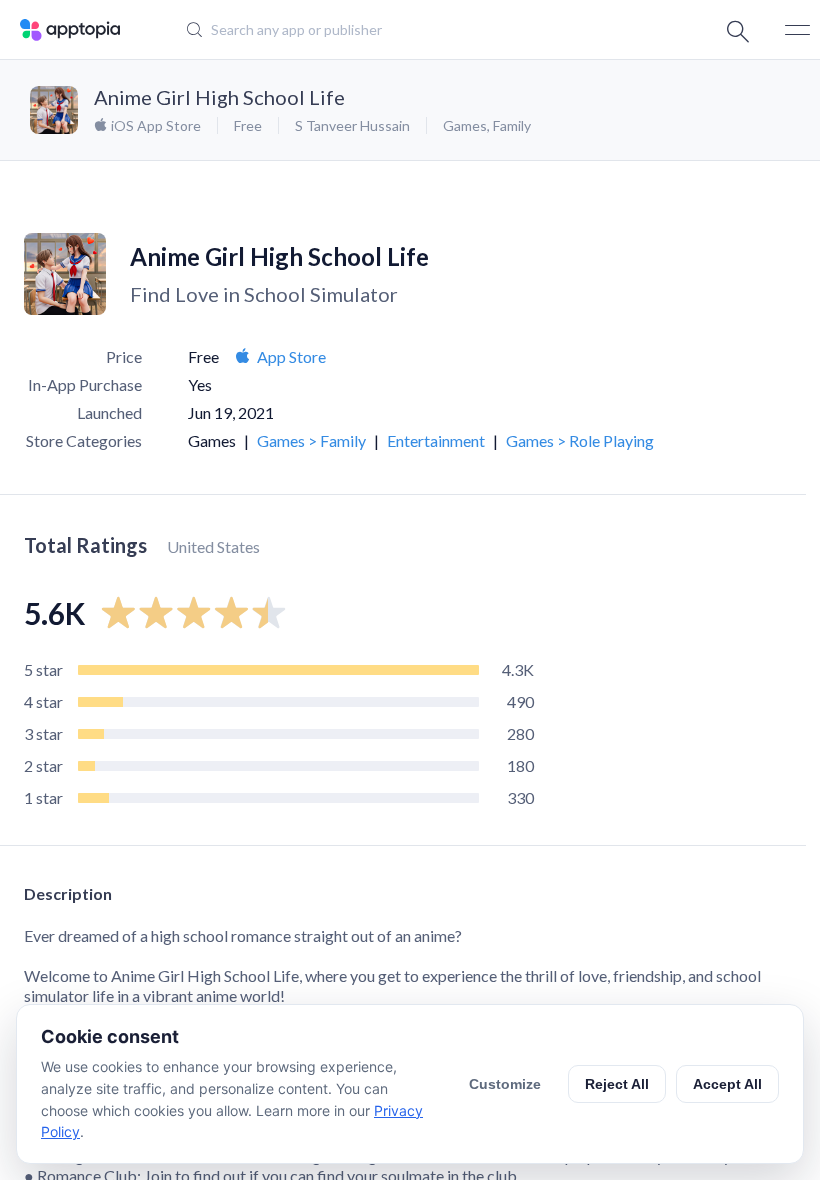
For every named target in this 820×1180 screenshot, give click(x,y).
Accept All (727, 1084)
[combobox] (395, 30)
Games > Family (311, 440)
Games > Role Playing (580, 440)
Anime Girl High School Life (219, 97)
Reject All (617, 1084)
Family (512, 125)
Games (465, 125)
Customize (505, 1084)
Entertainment (436, 440)
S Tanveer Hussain (352, 125)
